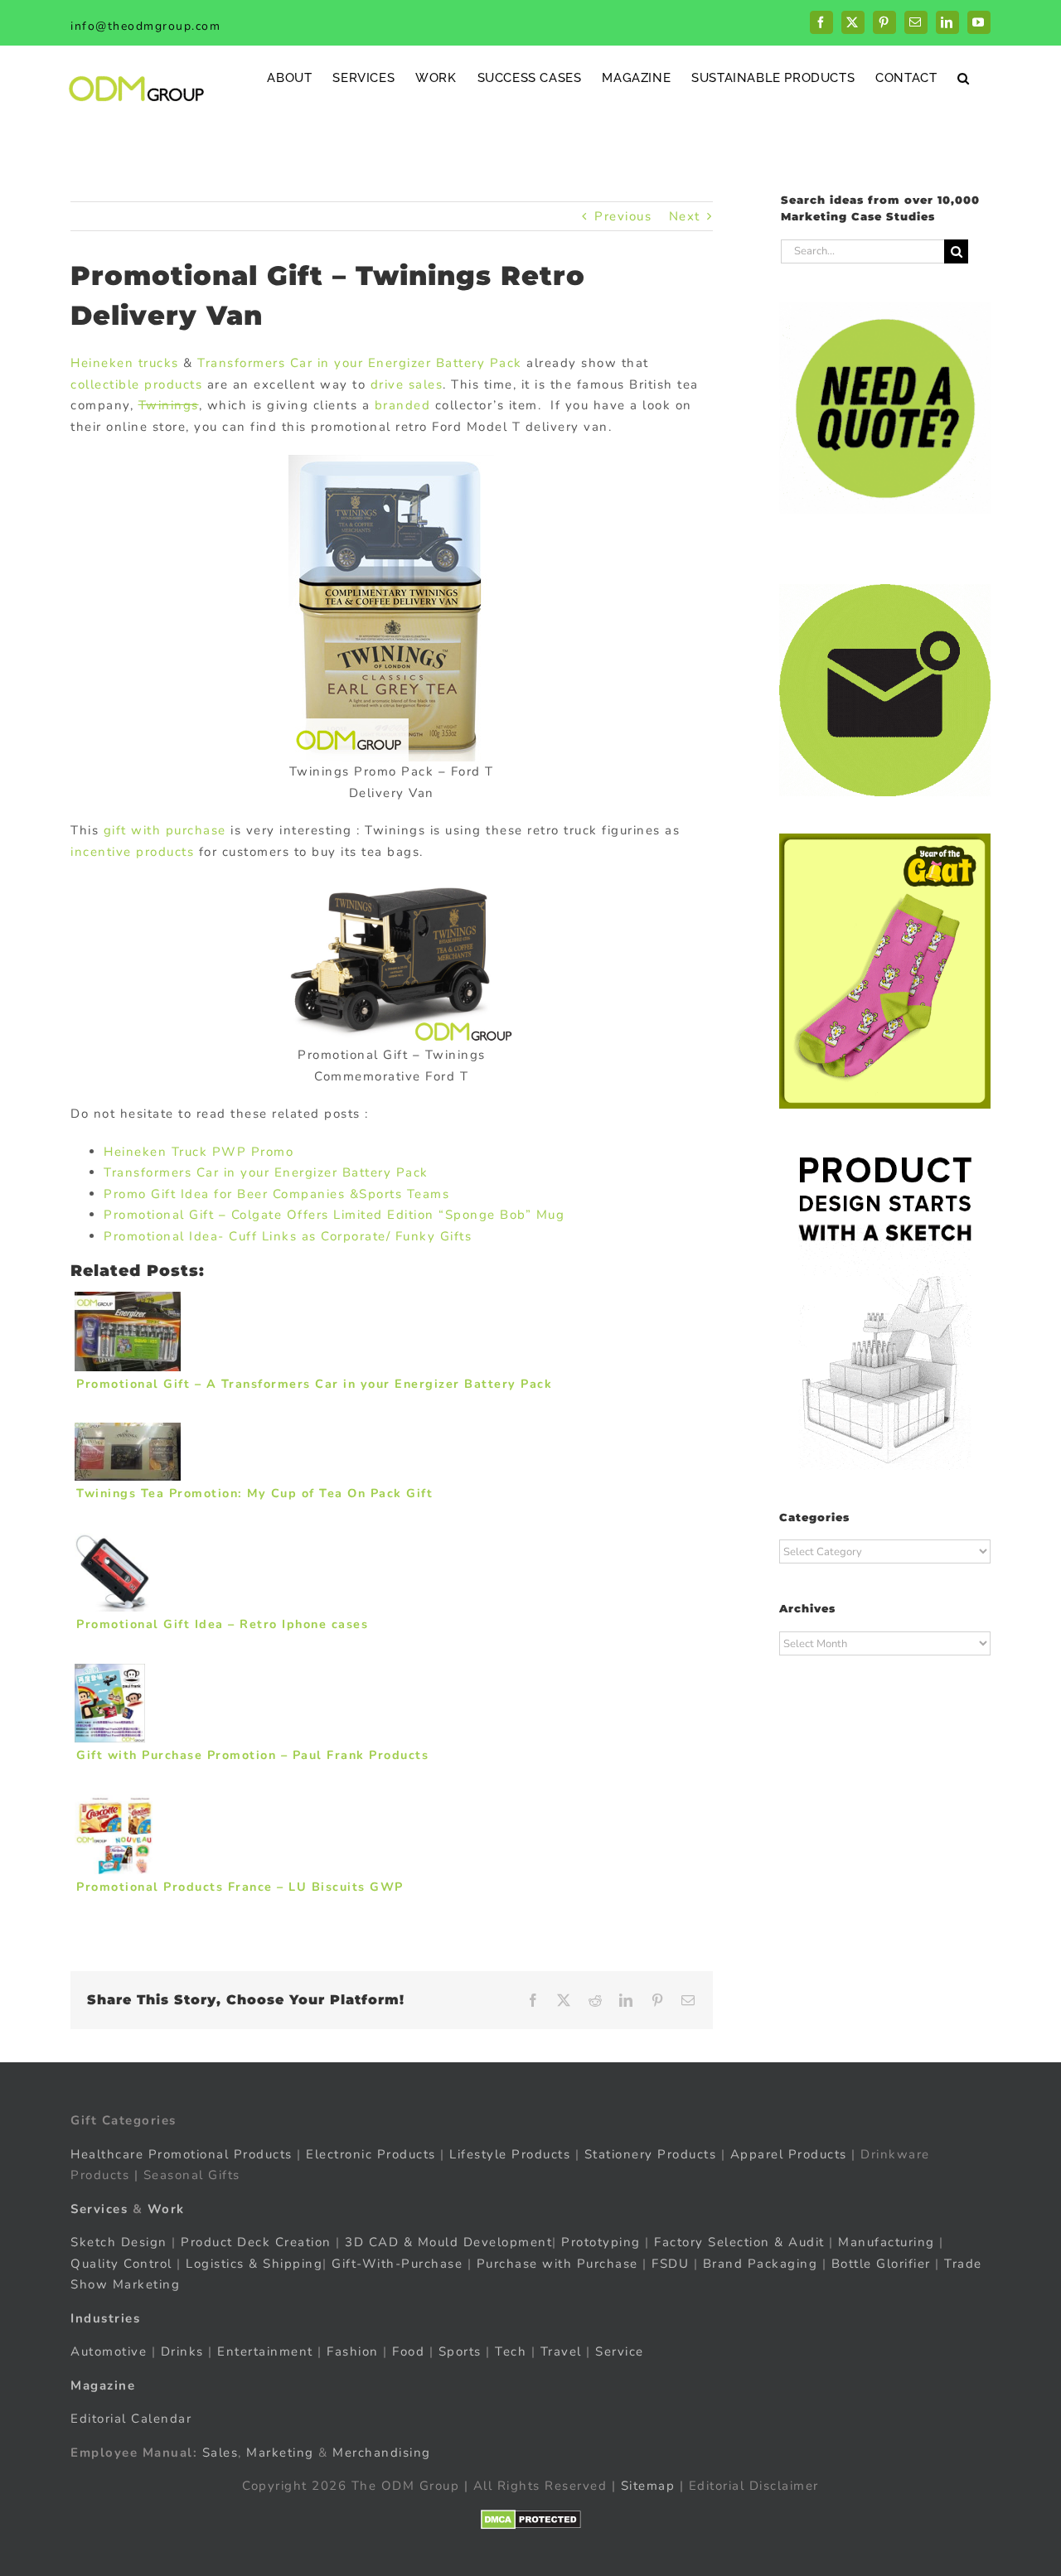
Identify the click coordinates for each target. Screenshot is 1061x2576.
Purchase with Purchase (557, 2264)
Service (622, 2351)
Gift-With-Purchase (397, 2264)
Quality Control (121, 2264)
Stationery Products (651, 2154)
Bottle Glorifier (879, 2264)
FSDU (670, 2264)
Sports (460, 2351)
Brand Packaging (761, 2264)
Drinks (182, 2351)
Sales (220, 2453)
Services (99, 2209)
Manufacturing (887, 2242)
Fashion (353, 2351)
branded (403, 405)
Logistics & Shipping (254, 2264)
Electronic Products (371, 2154)
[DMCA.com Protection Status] (531, 2520)
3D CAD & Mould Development (448, 2242)
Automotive (109, 2351)
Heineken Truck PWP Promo (199, 1152)
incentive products (132, 852)
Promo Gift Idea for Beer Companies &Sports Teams (276, 1194)
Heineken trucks (125, 363)
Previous (623, 216)
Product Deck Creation (256, 2242)
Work (166, 2209)
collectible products (136, 384)
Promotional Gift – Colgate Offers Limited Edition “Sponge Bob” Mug (334, 1215)
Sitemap (648, 2486)
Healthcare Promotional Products (182, 2154)
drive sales (407, 384)
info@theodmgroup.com (145, 26)
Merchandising (382, 2453)
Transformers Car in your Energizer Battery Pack (360, 363)
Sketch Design (119, 2242)
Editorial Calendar (131, 2419)
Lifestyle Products (510, 2154)
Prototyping (601, 2242)
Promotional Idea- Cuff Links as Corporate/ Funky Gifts (288, 1236)
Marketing (280, 2453)
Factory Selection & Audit (739, 2242)
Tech (511, 2351)
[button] (964, 77)
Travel (561, 2351)
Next (685, 216)
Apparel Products (789, 2154)
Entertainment (265, 2351)
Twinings (169, 405)
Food (408, 2351)
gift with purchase (165, 830)
